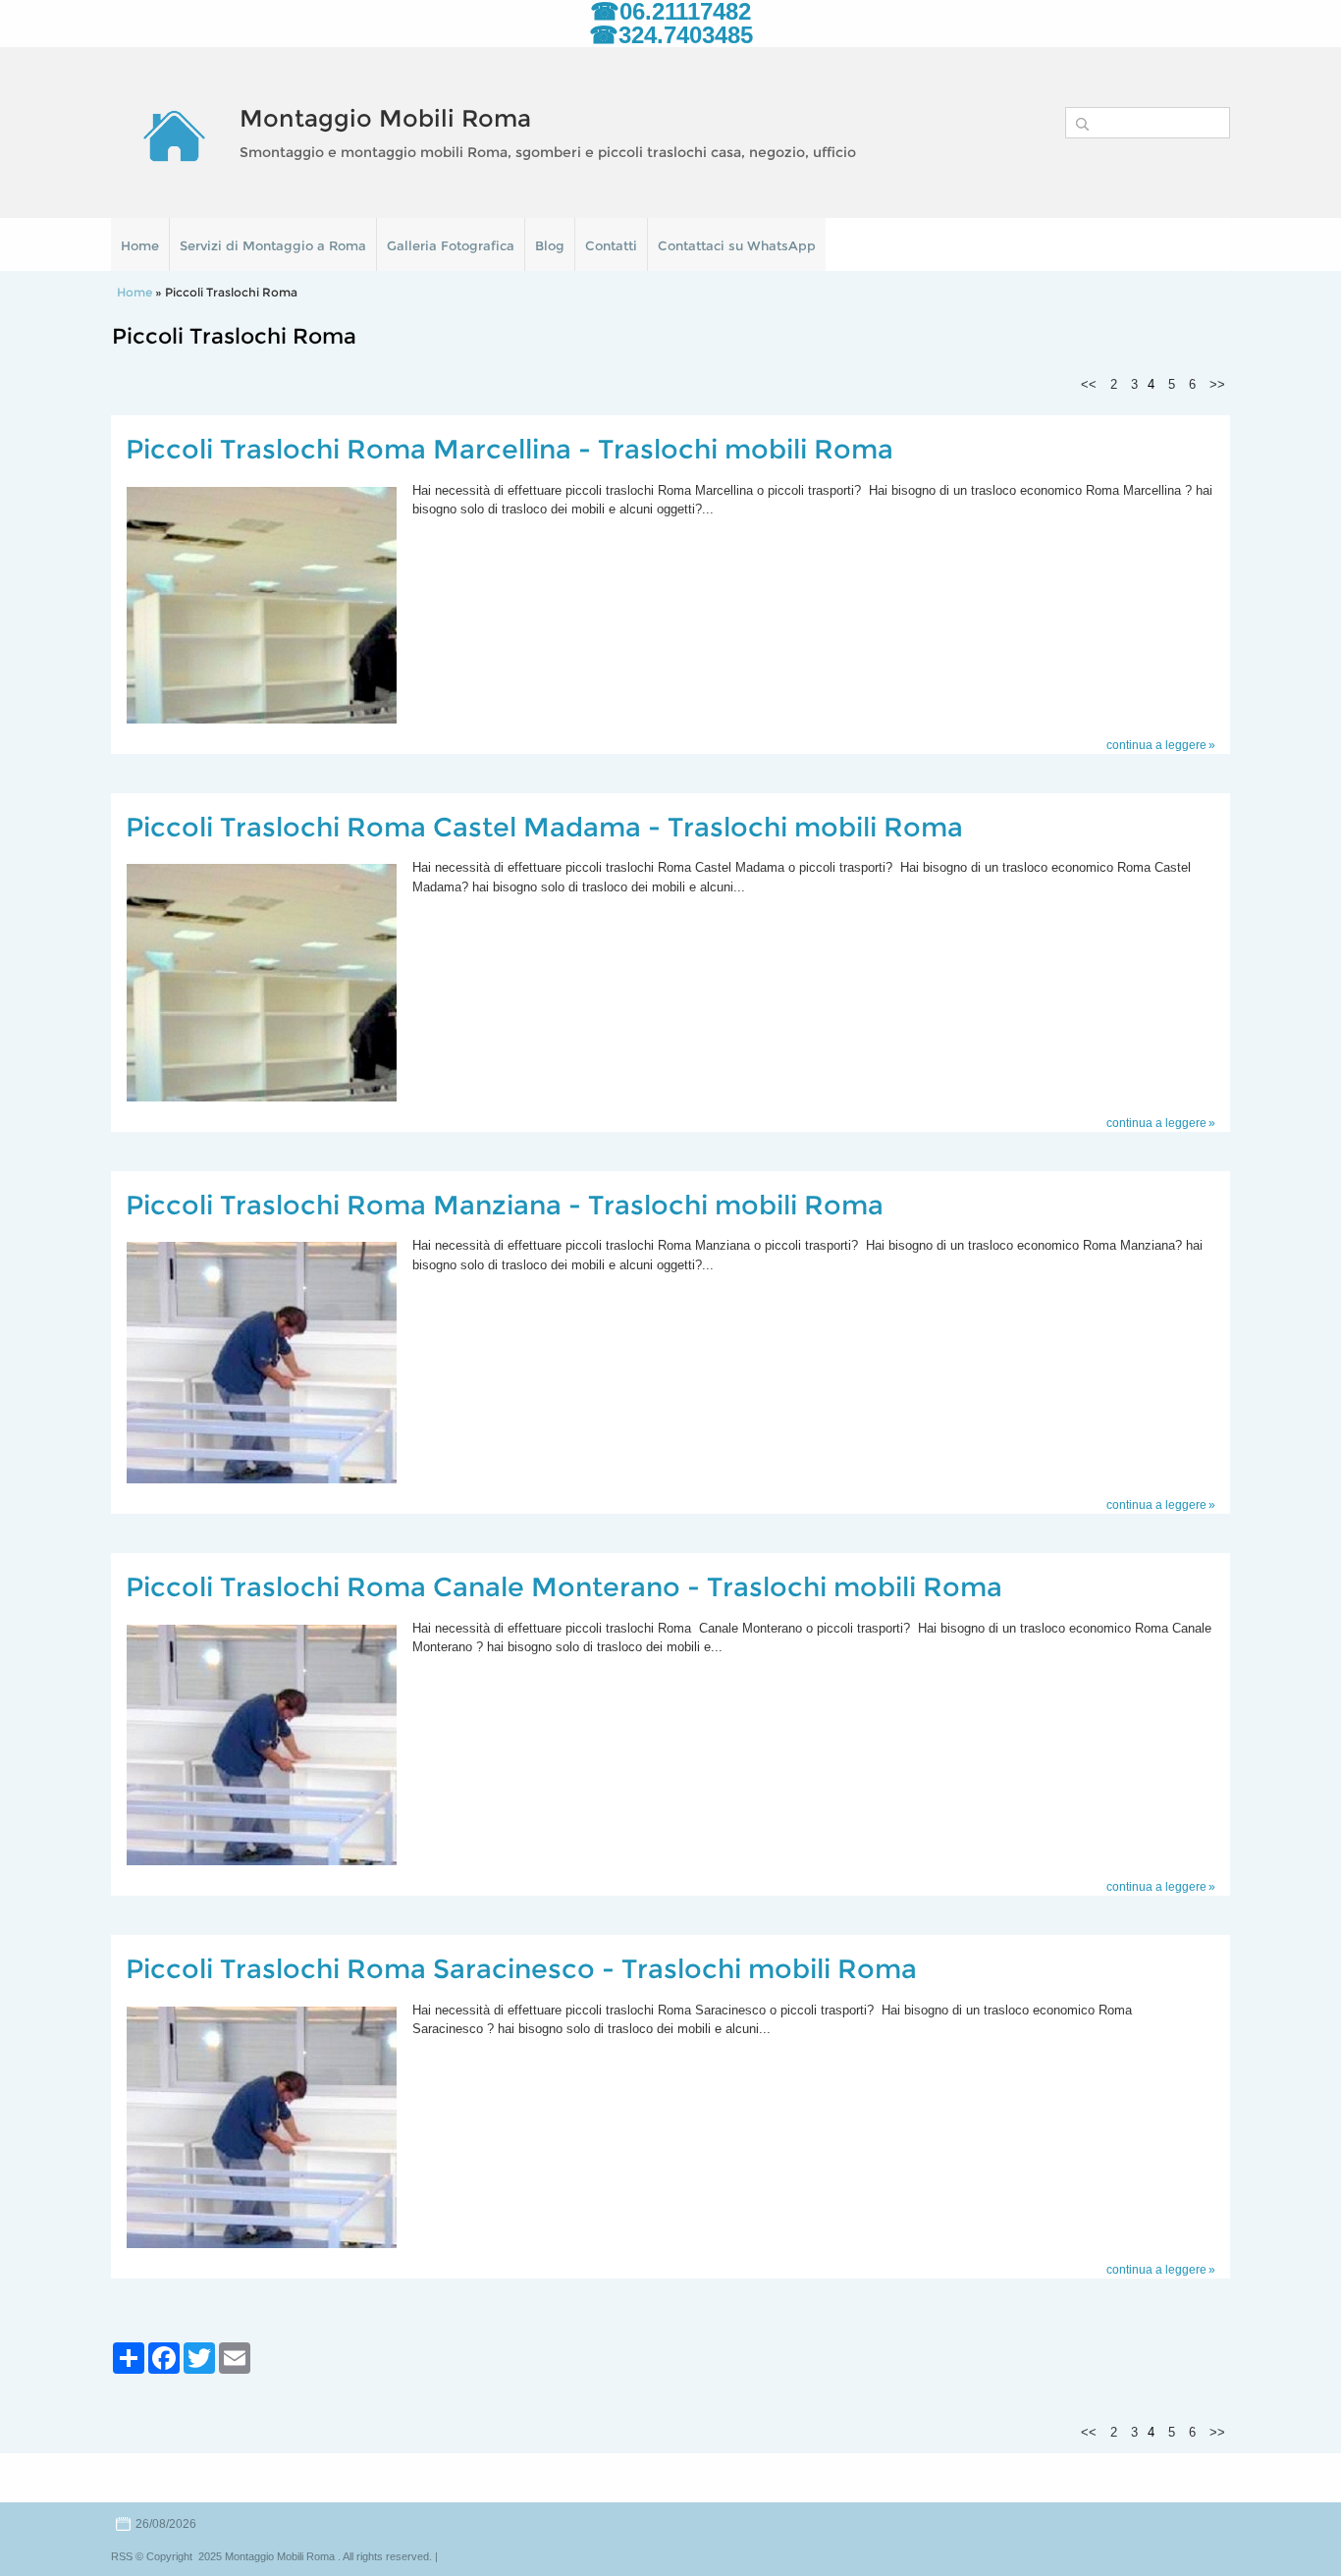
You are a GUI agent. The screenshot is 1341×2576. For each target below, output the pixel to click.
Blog (550, 245)
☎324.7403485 (671, 35)
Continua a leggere (1156, 745)
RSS (122, 2556)
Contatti (611, 245)
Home (140, 245)
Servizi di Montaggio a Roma (273, 245)
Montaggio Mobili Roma (385, 118)
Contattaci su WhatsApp (737, 245)
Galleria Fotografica (451, 245)
